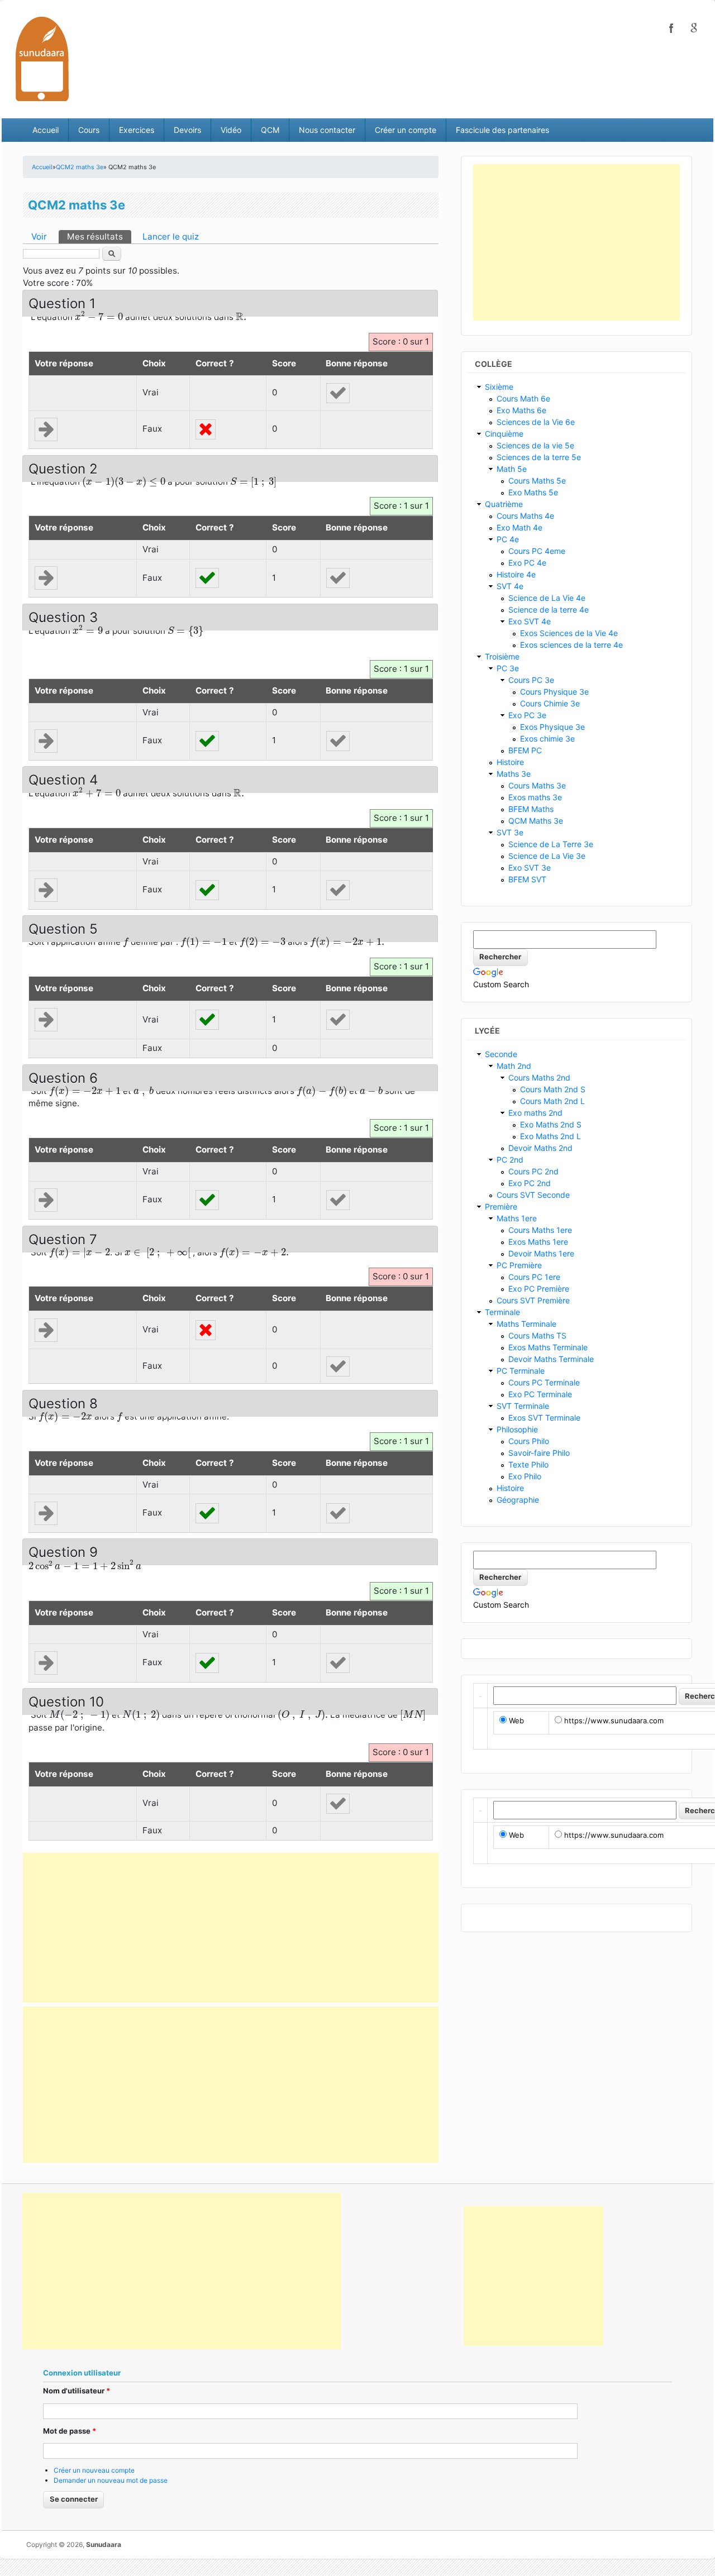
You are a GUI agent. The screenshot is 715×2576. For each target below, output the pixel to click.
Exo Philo (525, 1476)
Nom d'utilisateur (77, 2391)
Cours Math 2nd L (552, 1101)
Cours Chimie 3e (550, 703)
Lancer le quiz (171, 236)
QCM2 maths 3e (80, 167)
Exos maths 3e (535, 797)
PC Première (519, 1265)
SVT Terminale (523, 1406)
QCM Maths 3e (536, 821)
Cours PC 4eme (537, 551)
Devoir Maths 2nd (540, 1148)
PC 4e (508, 539)
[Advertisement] (231, 1924)
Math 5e (512, 469)
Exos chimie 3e (547, 739)
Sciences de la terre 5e (539, 457)
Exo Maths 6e (521, 410)
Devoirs (187, 130)
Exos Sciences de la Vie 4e (569, 633)
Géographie (518, 1500)
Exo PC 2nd (530, 1183)
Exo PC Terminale (540, 1394)
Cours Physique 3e (554, 692)
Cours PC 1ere (534, 1277)
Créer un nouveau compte (94, 2470)
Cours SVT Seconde (533, 1195)
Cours (89, 130)
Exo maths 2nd (535, 1113)
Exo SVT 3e (530, 868)
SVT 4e (510, 586)
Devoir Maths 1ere (541, 1253)
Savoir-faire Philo (539, 1453)
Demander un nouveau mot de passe (111, 2480)
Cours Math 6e (523, 398)
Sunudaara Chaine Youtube (694, 28)
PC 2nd (510, 1160)
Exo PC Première (539, 1289)
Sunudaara (104, 2544)
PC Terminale (521, 1371)
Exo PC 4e (527, 563)
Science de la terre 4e (549, 610)
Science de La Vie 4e (547, 598)
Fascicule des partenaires (502, 130)
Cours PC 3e (531, 680)
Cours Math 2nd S (553, 1089)
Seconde (501, 1054)
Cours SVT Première (533, 1300)
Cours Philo (529, 1441)
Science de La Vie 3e (547, 856)
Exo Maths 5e (533, 492)
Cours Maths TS (537, 1335)
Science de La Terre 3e (551, 844)
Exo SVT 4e (530, 621)
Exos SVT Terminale (544, 1418)
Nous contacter (327, 130)
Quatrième (504, 504)
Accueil (46, 130)
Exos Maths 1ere (538, 1242)
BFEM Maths (531, 809)
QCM (270, 130)
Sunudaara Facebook (671, 28)
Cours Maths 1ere (540, 1230)
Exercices (137, 130)
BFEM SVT (527, 879)
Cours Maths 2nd (539, 1077)
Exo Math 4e (519, 527)
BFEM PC (525, 750)
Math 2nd (514, 1066)
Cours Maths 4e (525, 516)
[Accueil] (42, 58)
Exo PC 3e (527, 715)
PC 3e (508, 668)
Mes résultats (99, 236)
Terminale (502, 1312)
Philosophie (517, 1429)
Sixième (499, 387)
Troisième (502, 656)
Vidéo (231, 130)
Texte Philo (528, 1464)
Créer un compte (406, 130)
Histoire (510, 762)
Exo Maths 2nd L (550, 1136)
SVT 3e (510, 832)
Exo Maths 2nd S (551, 1124)
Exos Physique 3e (552, 727)
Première (501, 1206)
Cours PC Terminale (544, 1382)
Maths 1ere (517, 1218)
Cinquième (504, 434)
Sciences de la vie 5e (535, 445)
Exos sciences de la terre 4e (571, 645)
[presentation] (99, 316)
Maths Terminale (526, 1324)
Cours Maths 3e (537, 785)
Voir (39, 236)
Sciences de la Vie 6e (536, 422)
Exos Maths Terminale (548, 1347)
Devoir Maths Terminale (551, 1359)
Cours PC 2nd (533, 1171)
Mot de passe (70, 2431)
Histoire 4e (516, 574)
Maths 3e (514, 774)
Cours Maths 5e (537, 481)
